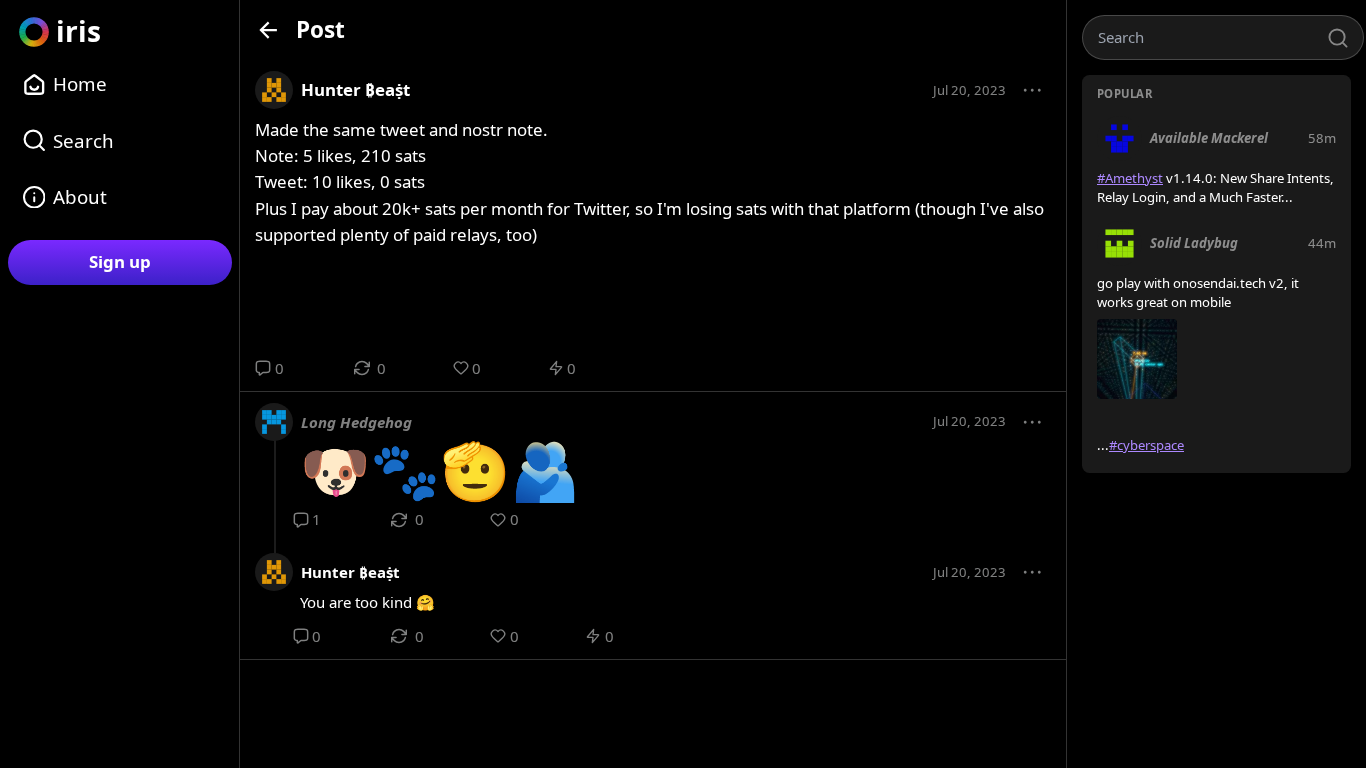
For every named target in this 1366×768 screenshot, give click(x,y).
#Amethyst (1130, 178)
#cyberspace (1146, 445)
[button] (1033, 91)
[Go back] (268, 29)
